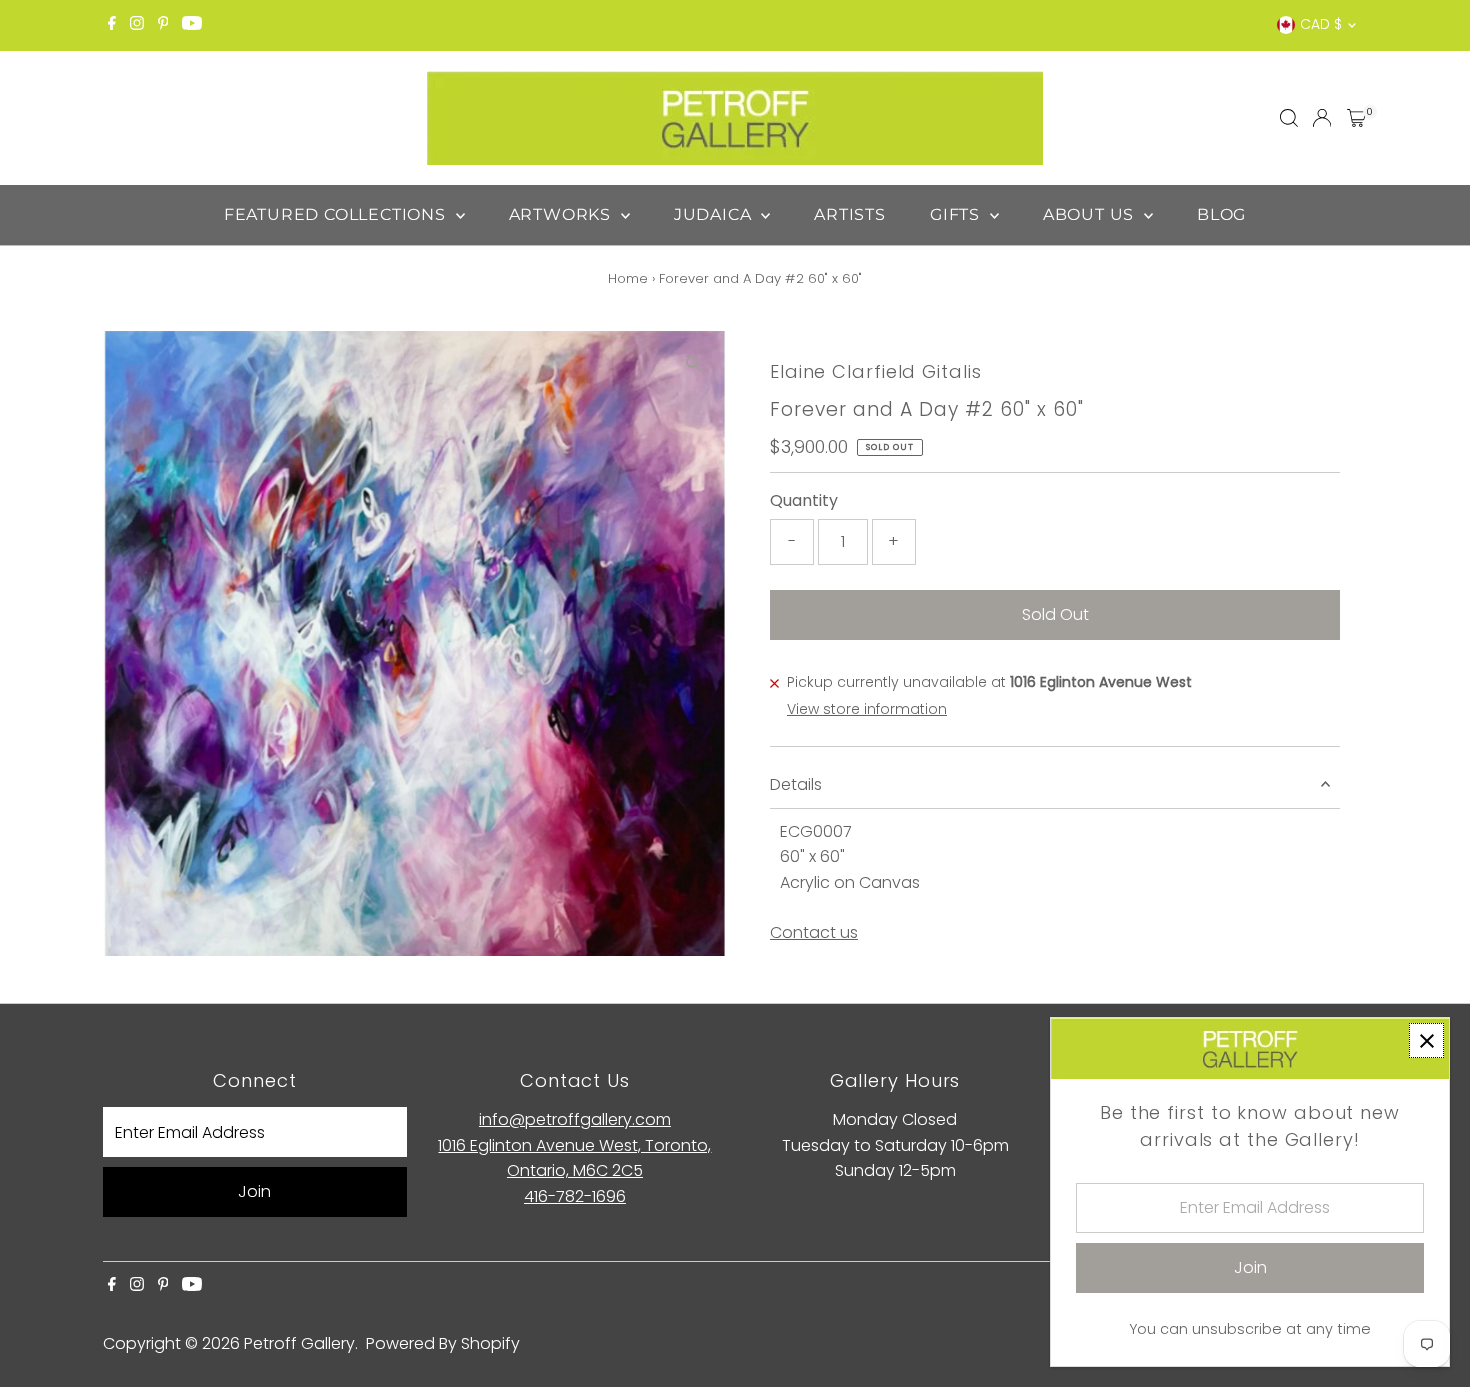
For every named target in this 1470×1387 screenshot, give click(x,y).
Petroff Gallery (299, 1343)
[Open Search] (1289, 118)
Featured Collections (337, 214)
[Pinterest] (163, 25)
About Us (1091, 214)
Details (796, 784)
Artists (850, 214)
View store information (867, 709)
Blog (1221, 214)
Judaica (715, 214)
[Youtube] (192, 25)
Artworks (562, 214)
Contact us (814, 933)
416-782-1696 (575, 1196)
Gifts (957, 214)
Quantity (804, 500)
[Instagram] (137, 25)
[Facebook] (112, 25)
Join (254, 1191)
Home (628, 278)
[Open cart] (1356, 118)
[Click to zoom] (694, 363)
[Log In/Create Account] (1322, 118)
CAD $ (1321, 24)
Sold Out (1055, 614)
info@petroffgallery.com (575, 1119)
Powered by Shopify (443, 1343)
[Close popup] (1426, 1040)
